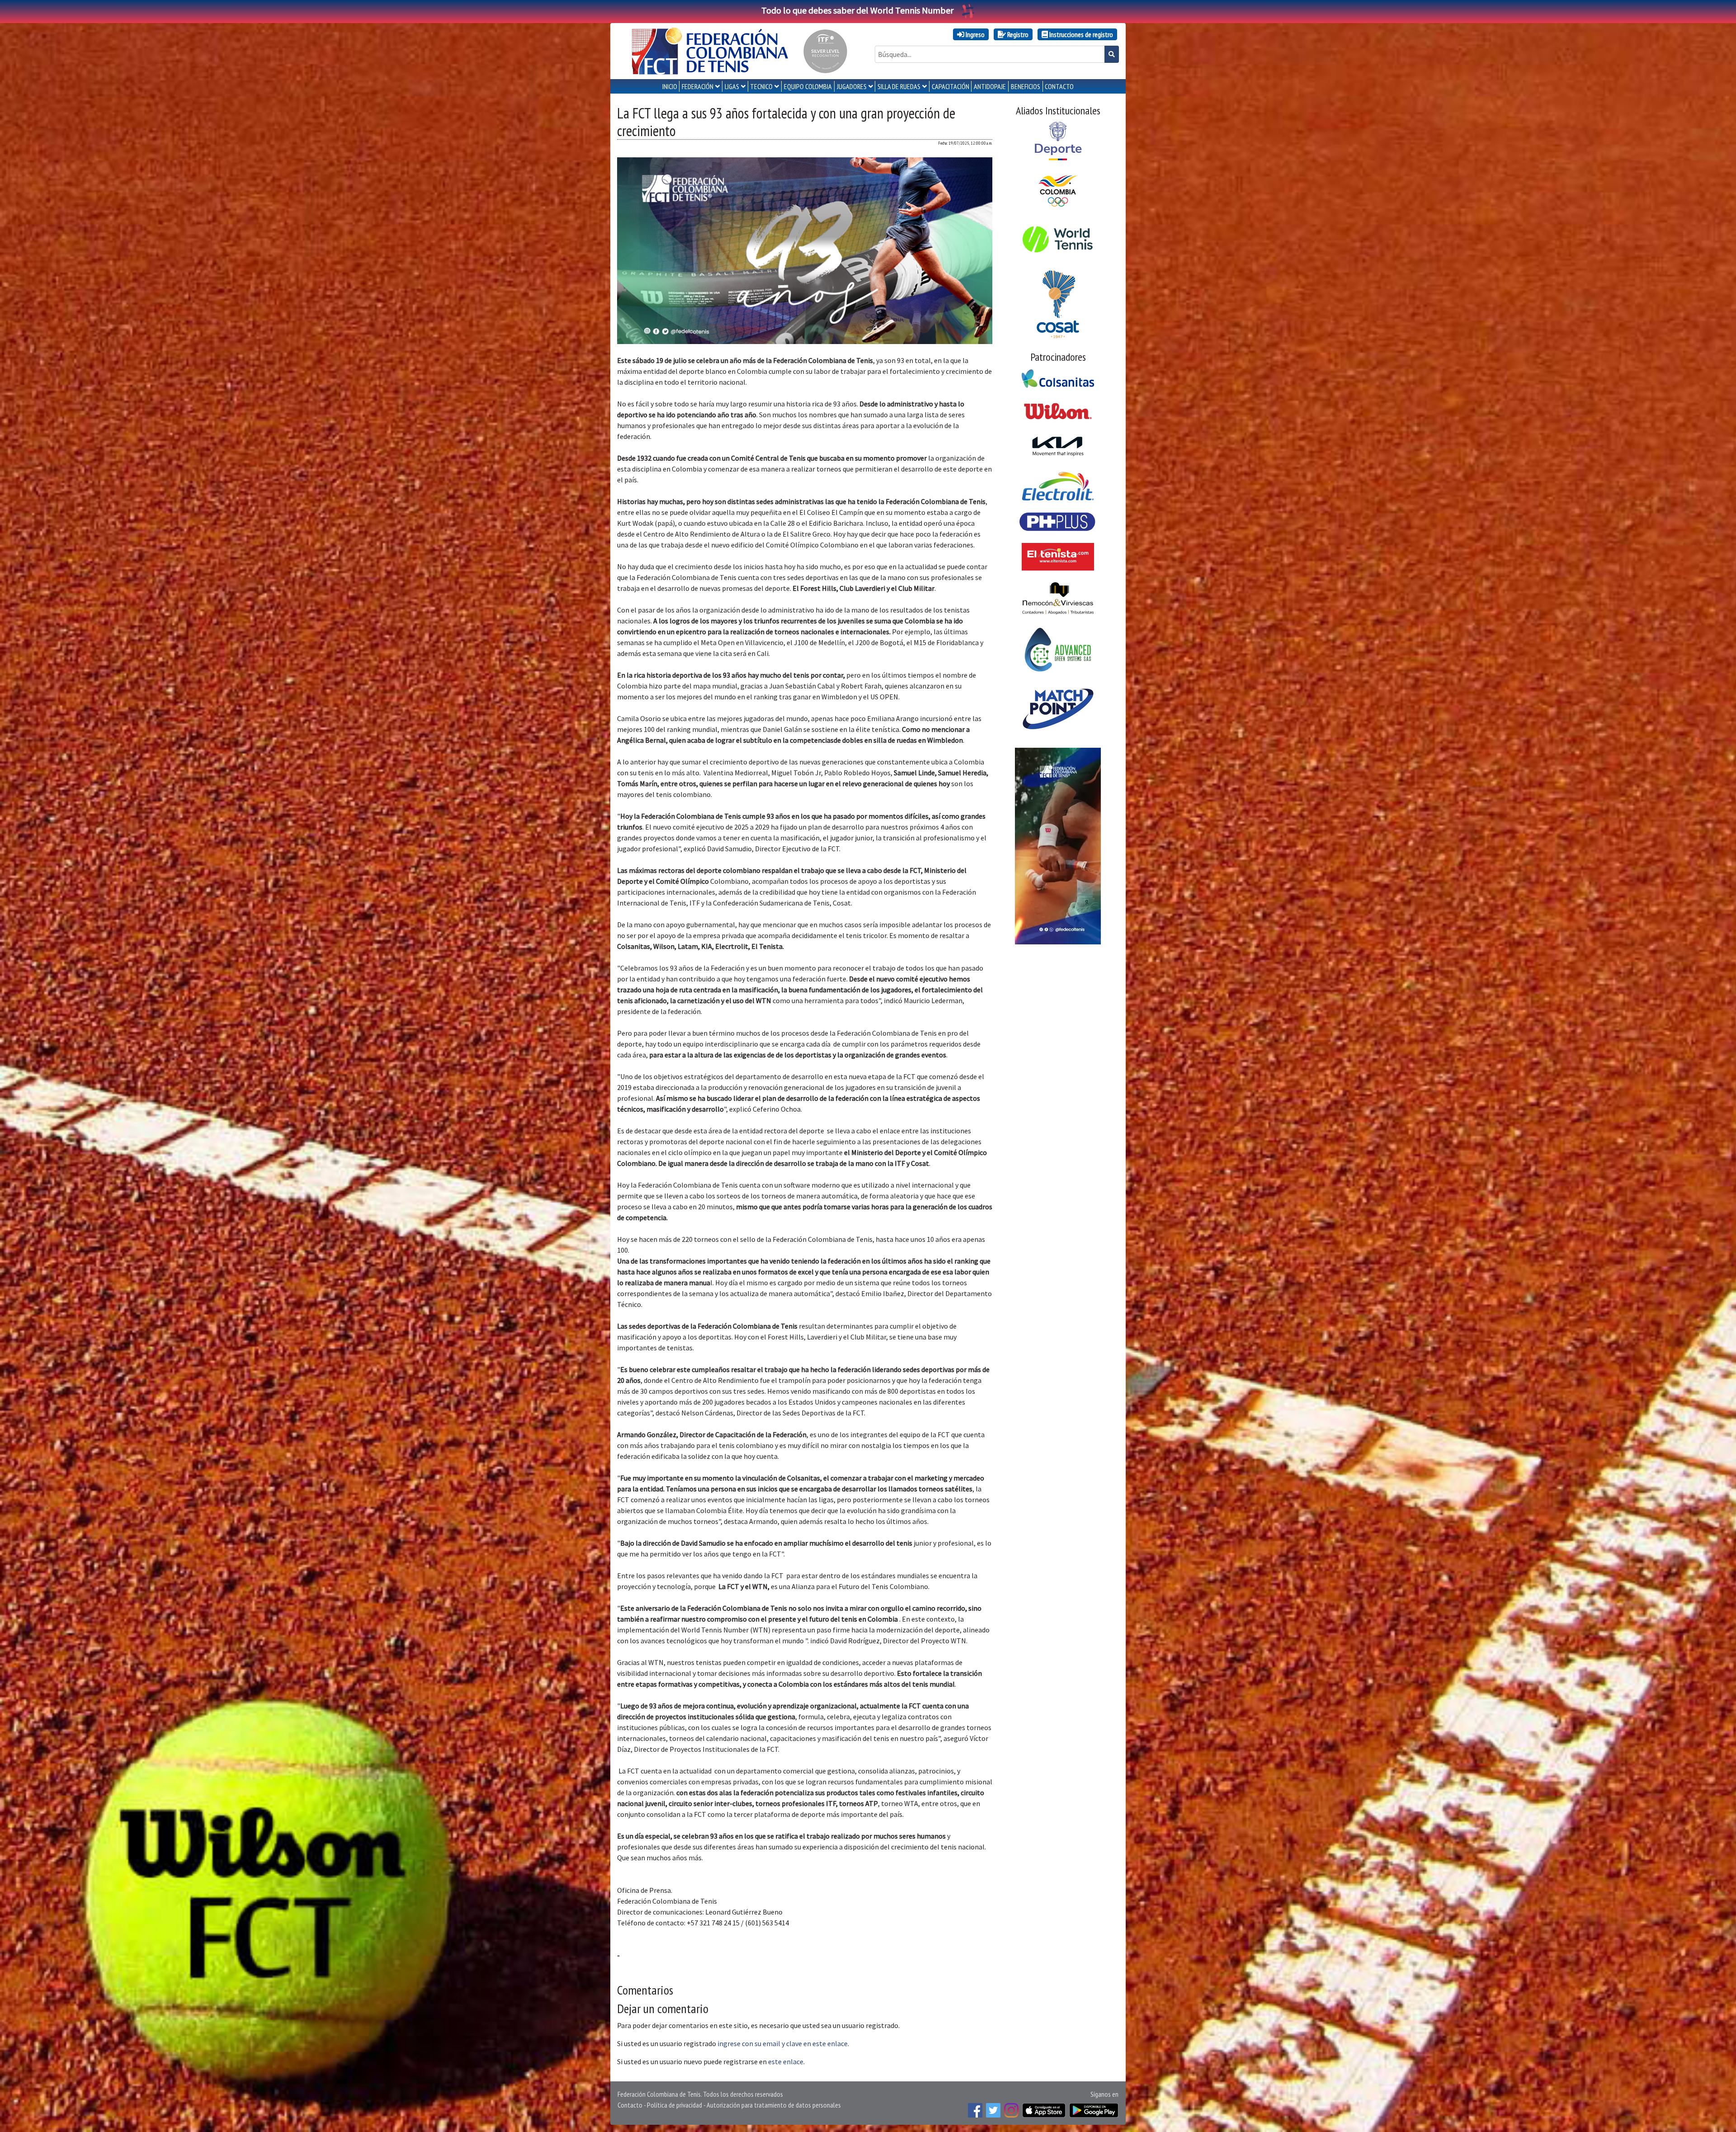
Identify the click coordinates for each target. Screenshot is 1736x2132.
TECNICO (761, 86)
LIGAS (732, 86)
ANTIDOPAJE (990, 86)
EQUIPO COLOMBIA (808, 86)
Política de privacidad (675, 2105)
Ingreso (974, 34)
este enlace (786, 2061)
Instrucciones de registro (1080, 34)
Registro (1017, 34)
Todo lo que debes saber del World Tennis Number (857, 10)
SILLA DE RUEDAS (899, 86)
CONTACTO (1059, 86)
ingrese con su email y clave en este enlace (783, 2043)
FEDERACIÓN (698, 86)
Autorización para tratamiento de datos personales (774, 2105)
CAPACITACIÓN (951, 86)
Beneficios (1026, 86)
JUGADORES (852, 86)
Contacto (630, 2105)
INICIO (670, 86)
